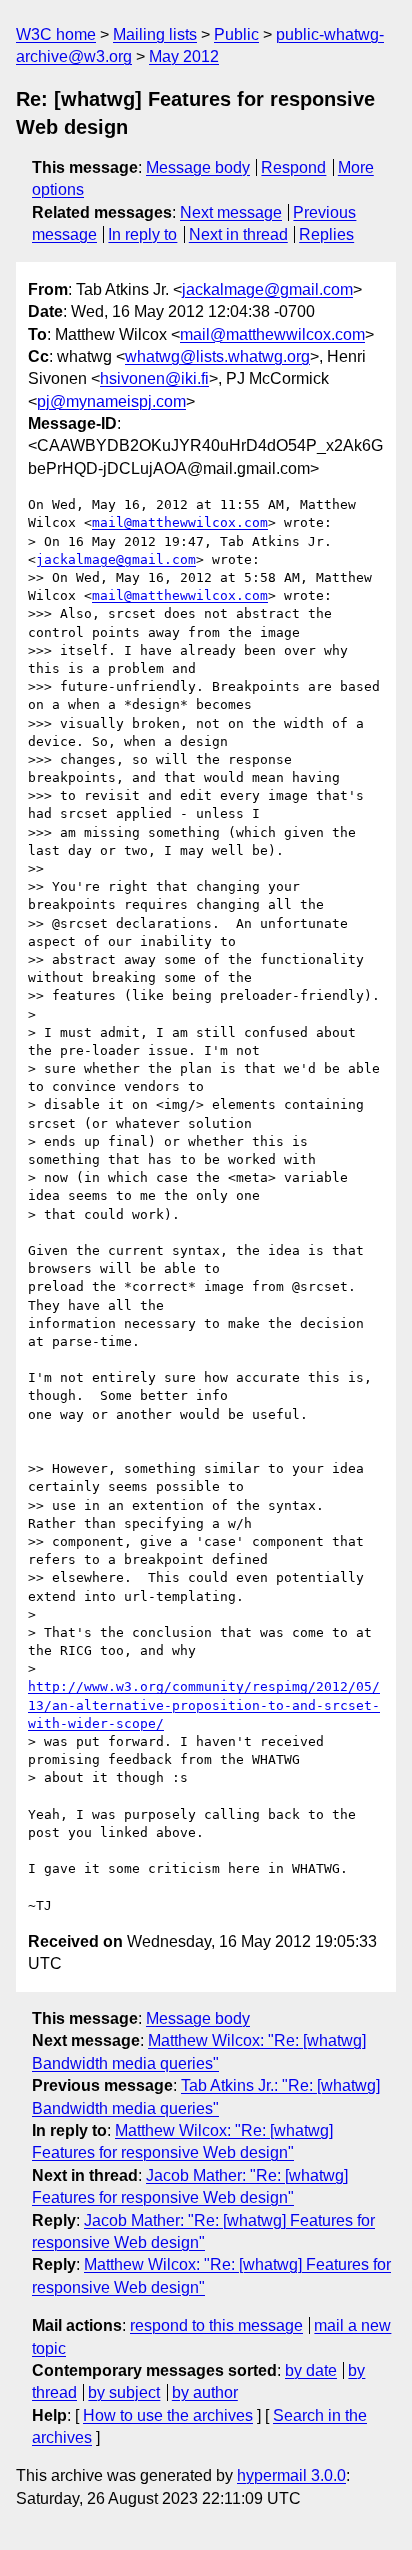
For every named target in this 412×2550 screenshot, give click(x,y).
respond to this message (216, 2325)
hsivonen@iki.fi (154, 378)
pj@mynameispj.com (111, 401)
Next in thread (238, 234)
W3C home (56, 34)
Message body (198, 167)
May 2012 (184, 56)
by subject (124, 2392)
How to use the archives (168, 2415)
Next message (231, 212)
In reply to (142, 234)
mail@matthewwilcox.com (272, 334)
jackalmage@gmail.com (267, 289)
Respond (293, 167)
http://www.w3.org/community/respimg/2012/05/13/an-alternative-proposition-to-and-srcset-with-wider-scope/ (204, 1704)
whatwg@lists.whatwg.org (217, 356)
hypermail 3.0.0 (291, 2475)
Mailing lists (155, 34)
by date (311, 2370)
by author (205, 2392)
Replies (326, 234)
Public (236, 34)
